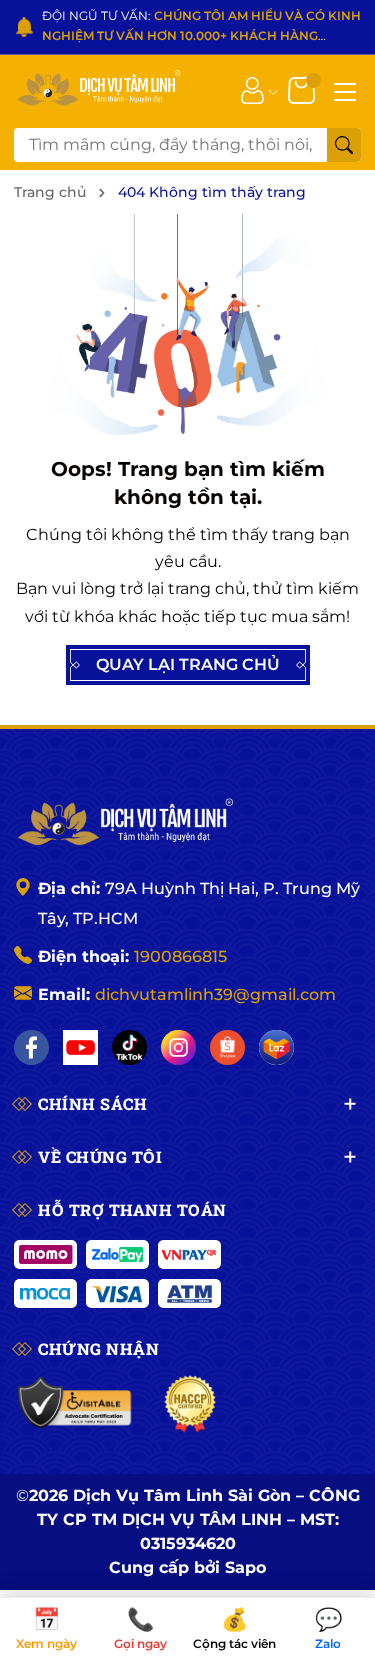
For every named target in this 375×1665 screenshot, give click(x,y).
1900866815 (180, 956)
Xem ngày (46, 1630)
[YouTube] (80, 1047)
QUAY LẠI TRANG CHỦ (188, 664)
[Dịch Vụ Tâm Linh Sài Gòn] (97, 89)
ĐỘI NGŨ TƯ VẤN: (201, 27)
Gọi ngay (140, 1630)
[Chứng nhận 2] (190, 1404)
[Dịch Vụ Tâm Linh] (124, 824)
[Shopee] (227, 1047)
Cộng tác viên (234, 1630)
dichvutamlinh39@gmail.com (215, 994)
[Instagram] (178, 1047)
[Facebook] (31, 1047)
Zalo (328, 1630)
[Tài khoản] (252, 89)
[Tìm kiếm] (344, 145)
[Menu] (345, 90)
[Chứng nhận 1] (75, 1404)
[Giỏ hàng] (303, 89)
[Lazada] (276, 1047)
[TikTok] (129, 1047)
